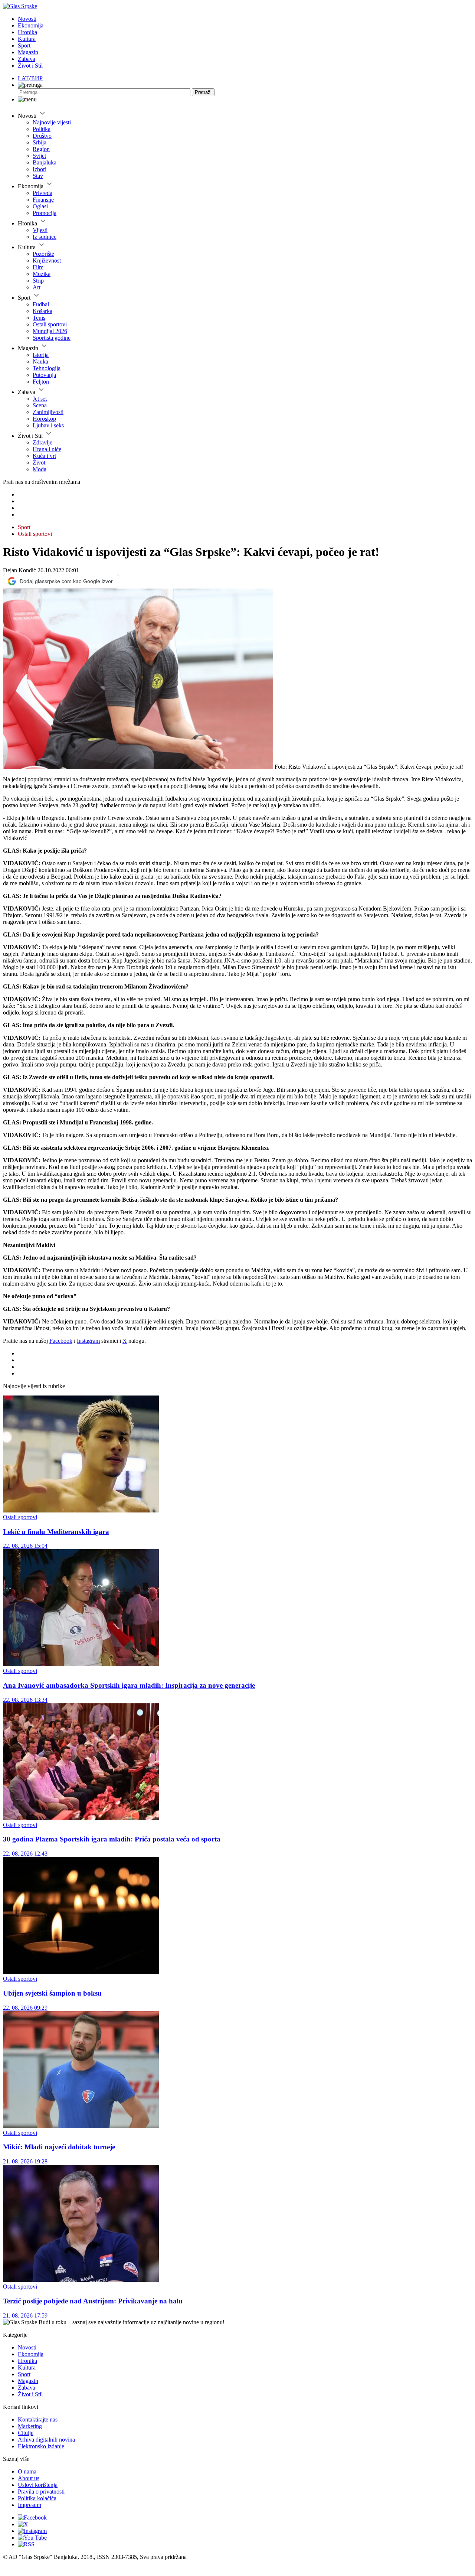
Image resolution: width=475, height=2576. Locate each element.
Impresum (30, 2505)
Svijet (39, 156)
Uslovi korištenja (38, 2485)
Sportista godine (52, 338)
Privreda (42, 193)
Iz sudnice (45, 237)
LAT (23, 78)
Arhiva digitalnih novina (46, 2440)
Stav (38, 176)
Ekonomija (31, 25)
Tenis (39, 318)
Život (39, 463)
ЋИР (37, 78)
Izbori (40, 169)
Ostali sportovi (50, 324)
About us (29, 2478)
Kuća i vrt (44, 456)
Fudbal (41, 304)
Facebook (61, 1341)
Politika (42, 129)
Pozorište (43, 254)
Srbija (40, 142)
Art (37, 287)
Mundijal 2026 (50, 331)
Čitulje (26, 2433)
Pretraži (203, 92)
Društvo (42, 136)
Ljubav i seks (48, 425)
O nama (27, 2471)
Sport (24, 45)
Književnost (47, 260)
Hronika (27, 32)
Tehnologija (47, 368)
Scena (40, 405)
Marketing (30, 2426)
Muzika (42, 274)
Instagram (88, 1341)
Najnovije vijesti (52, 122)
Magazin (28, 52)
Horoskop (44, 419)
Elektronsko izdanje (41, 2446)
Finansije (43, 200)
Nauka (40, 362)
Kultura (27, 39)
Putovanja (44, 375)
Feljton (41, 382)
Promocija (45, 213)
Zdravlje (42, 442)
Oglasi (40, 206)
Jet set (40, 399)
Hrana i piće (47, 449)
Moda (40, 469)
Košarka (42, 311)
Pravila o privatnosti (41, 2492)
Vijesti (40, 230)
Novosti (27, 19)
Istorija (41, 355)
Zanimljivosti (48, 412)
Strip (38, 281)
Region (41, 149)
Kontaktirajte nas (38, 2419)
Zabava (27, 59)
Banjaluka (45, 162)
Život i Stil (30, 66)
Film (38, 267)
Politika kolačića (37, 2498)
